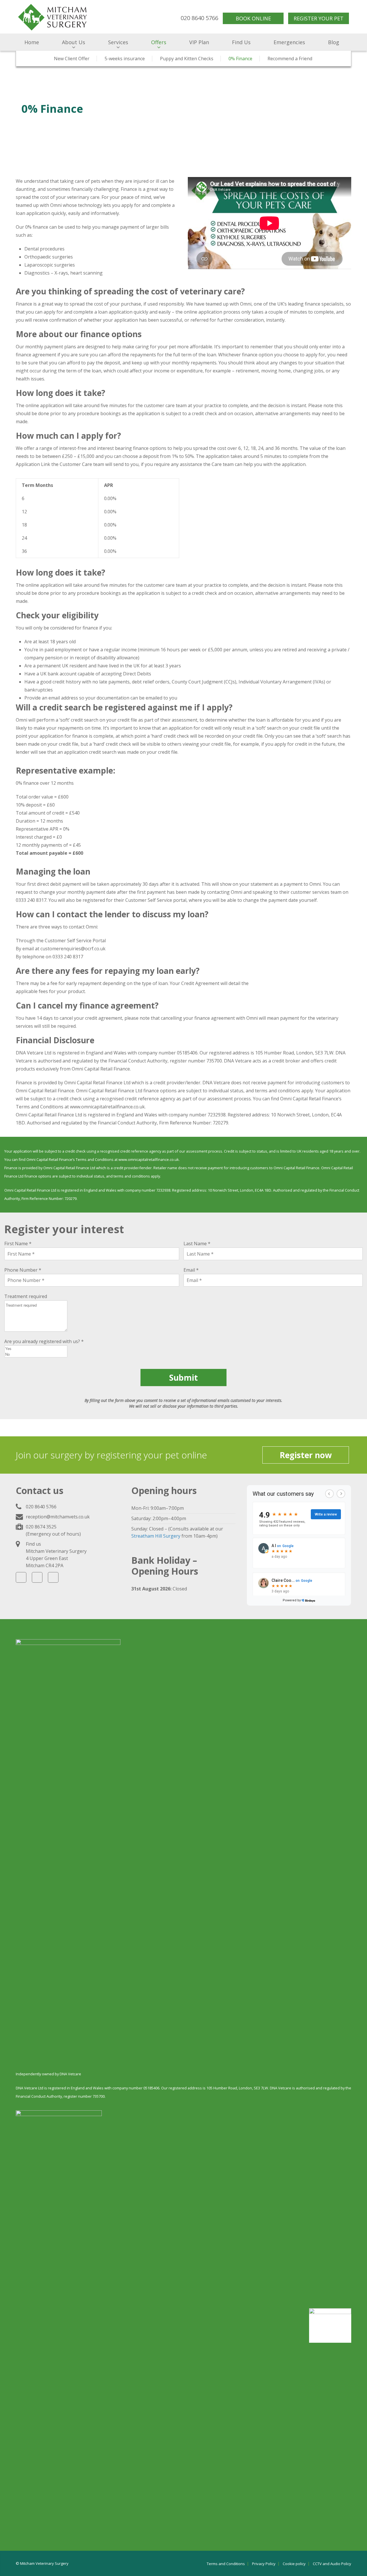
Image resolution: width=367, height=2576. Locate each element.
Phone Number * (23, 1270)
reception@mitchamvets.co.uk (58, 1517)
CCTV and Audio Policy (332, 2564)
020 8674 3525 (41, 1527)
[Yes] (36, 1349)
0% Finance (240, 59)
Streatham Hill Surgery (156, 1536)
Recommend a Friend (290, 59)
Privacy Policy (264, 2564)
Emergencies (289, 42)
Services (118, 42)
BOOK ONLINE (253, 18)
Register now (306, 1455)
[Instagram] (37, 1577)
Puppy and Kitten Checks (187, 59)
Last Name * (197, 1244)
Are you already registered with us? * (44, 1341)
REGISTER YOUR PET (319, 18)
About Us (74, 42)
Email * (191, 1270)
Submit (183, 1378)
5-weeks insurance (125, 59)
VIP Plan (199, 42)
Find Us (241, 42)
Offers (159, 42)
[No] (36, 1354)
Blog (334, 42)
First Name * (18, 1244)
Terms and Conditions (226, 2564)
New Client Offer (72, 59)
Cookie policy (294, 2564)
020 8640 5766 (41, 1507)
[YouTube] (53, 1577)
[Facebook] (21, 1577)
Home (32, 42)
